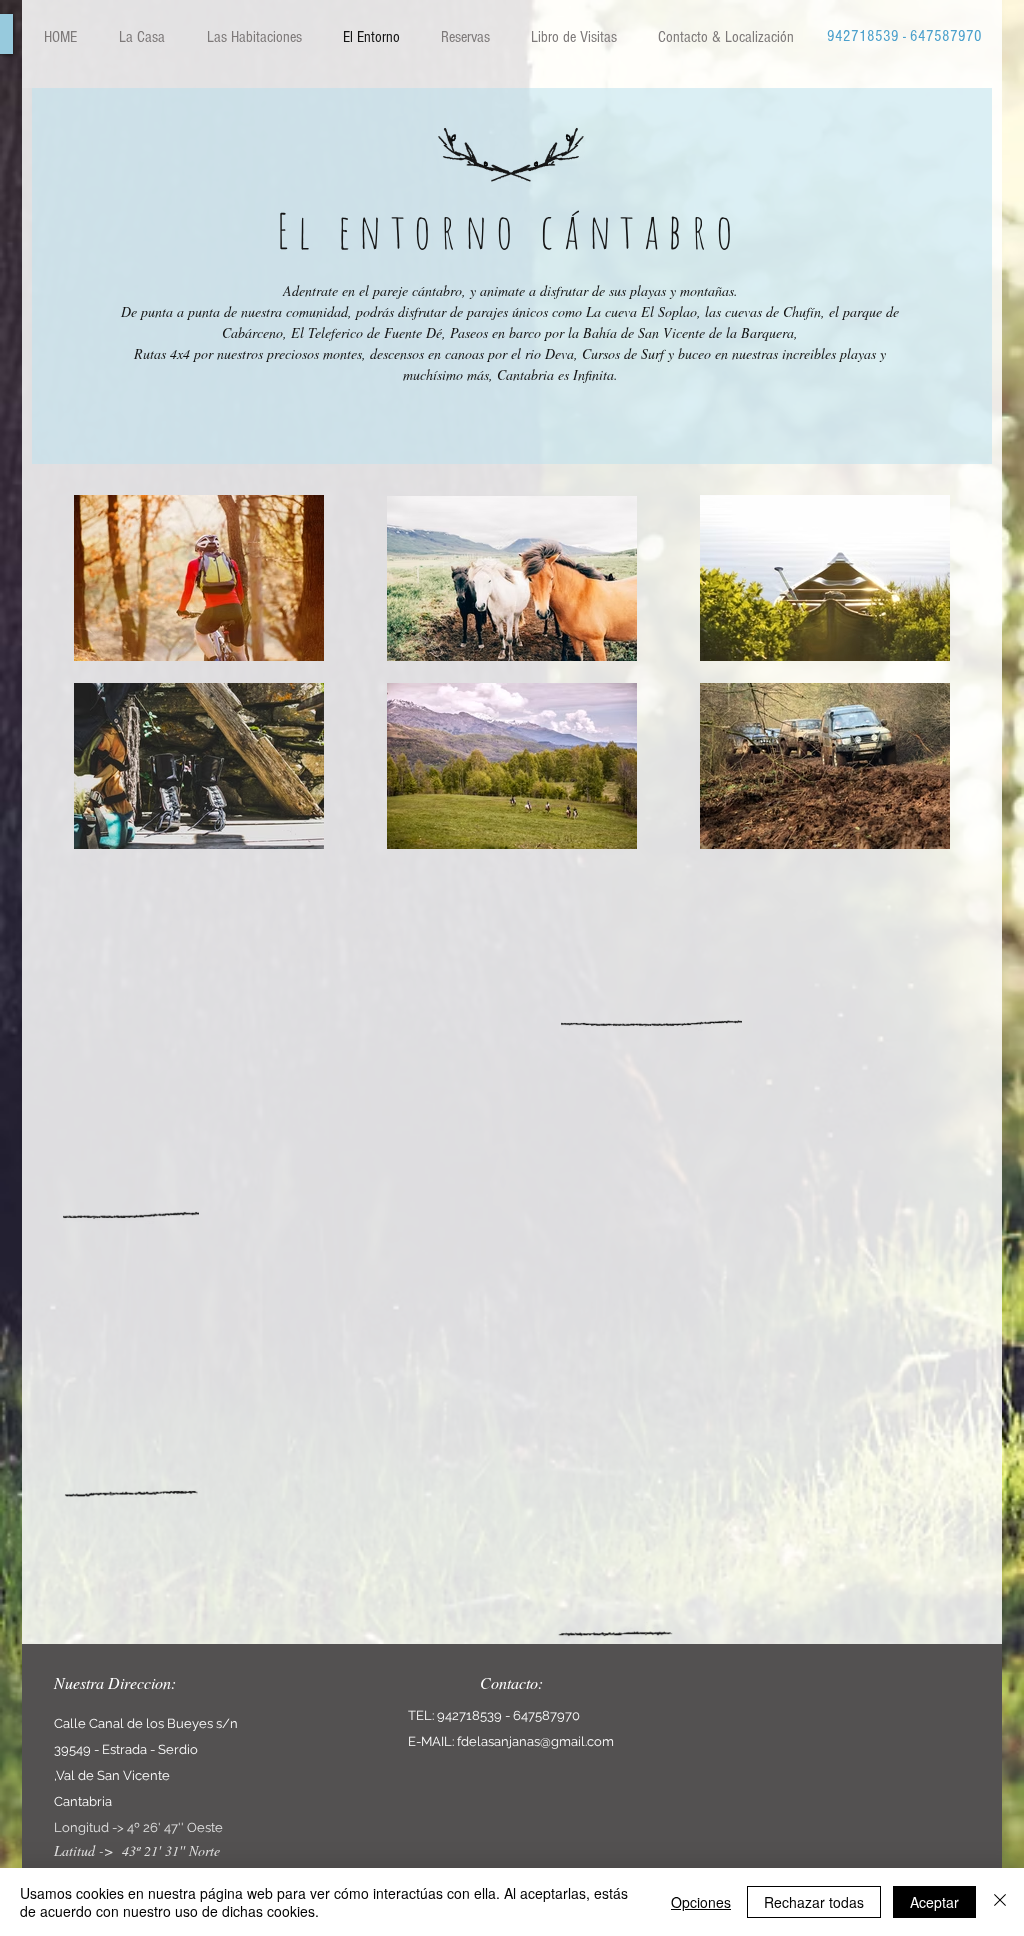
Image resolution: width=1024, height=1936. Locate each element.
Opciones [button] (701, 1902)
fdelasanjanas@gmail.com (535, 1741)
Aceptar (934, 1902)
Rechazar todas (814, 1902)
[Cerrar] (1000, 1902)
